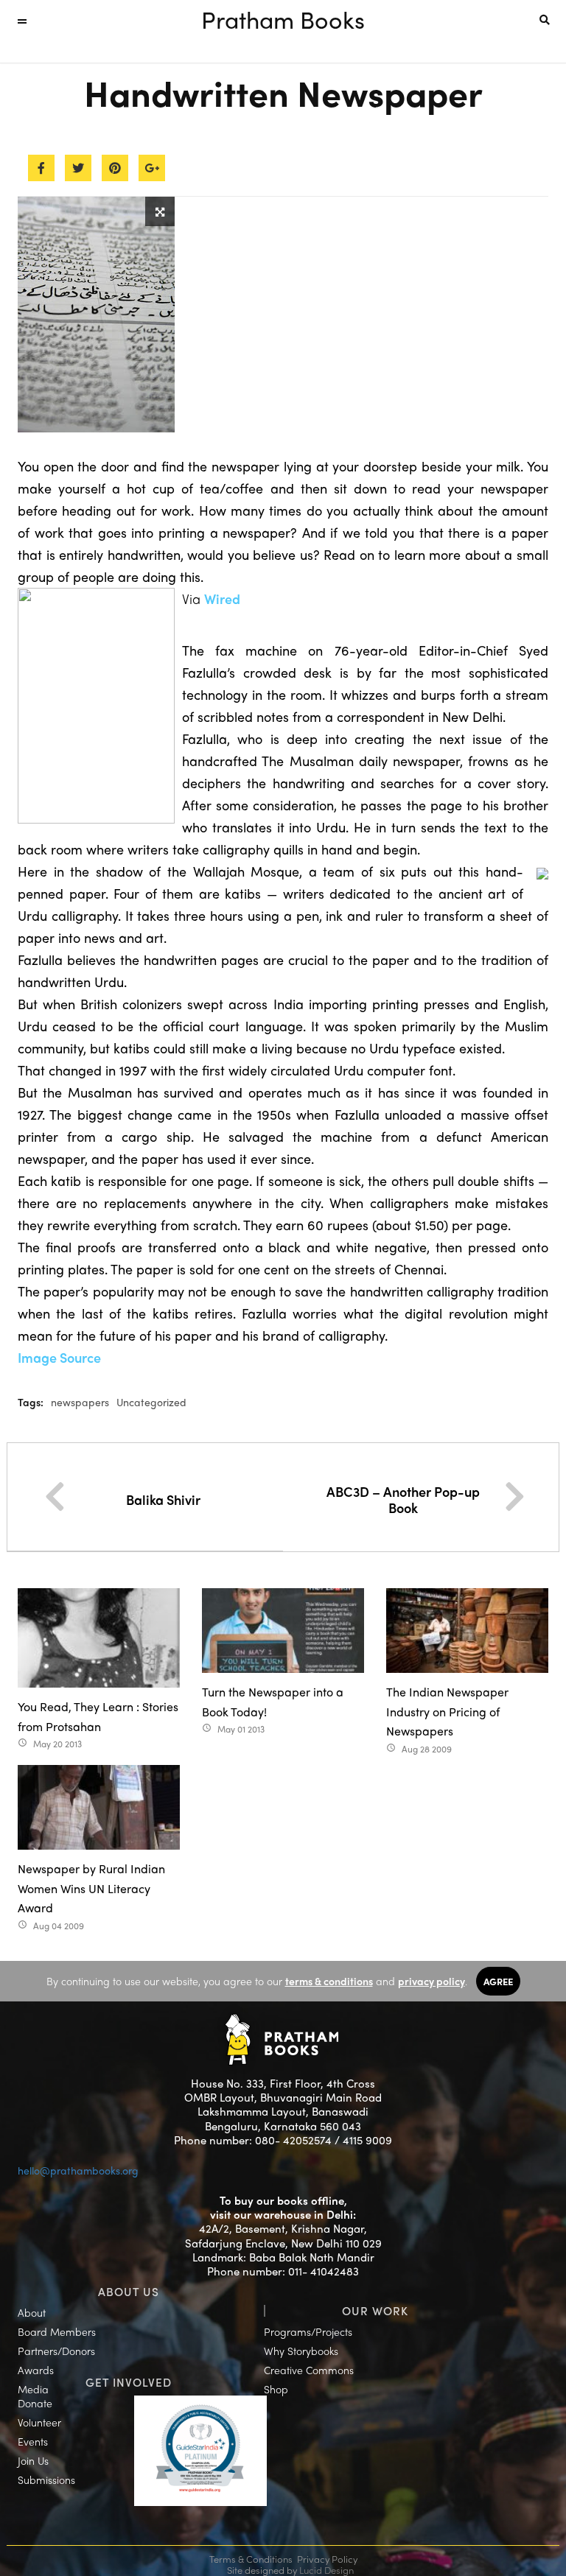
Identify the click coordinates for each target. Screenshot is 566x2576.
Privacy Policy (327, 2559)
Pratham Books (283, 19)
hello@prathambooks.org (78, 2170)
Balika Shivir (163, 1499)
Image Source (59, 1357)
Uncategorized (151, 1402)
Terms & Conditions (251, 2559)
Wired (222, 599)
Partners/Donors (56, 2351)
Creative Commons (309, 2370)
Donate (35, 2403)
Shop (276, 2389)
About (32, 2312)
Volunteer (39, 2422)
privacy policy (432, 1981)
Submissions (46, 2480)
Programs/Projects (308, 2331)
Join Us (33, 2460)
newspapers (80, 1402)
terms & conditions (329, 1981)
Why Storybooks (301, 2351)
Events (33, 2441)
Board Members (57, 2331)
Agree (498, 1981)
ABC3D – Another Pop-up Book (403, 1499)
